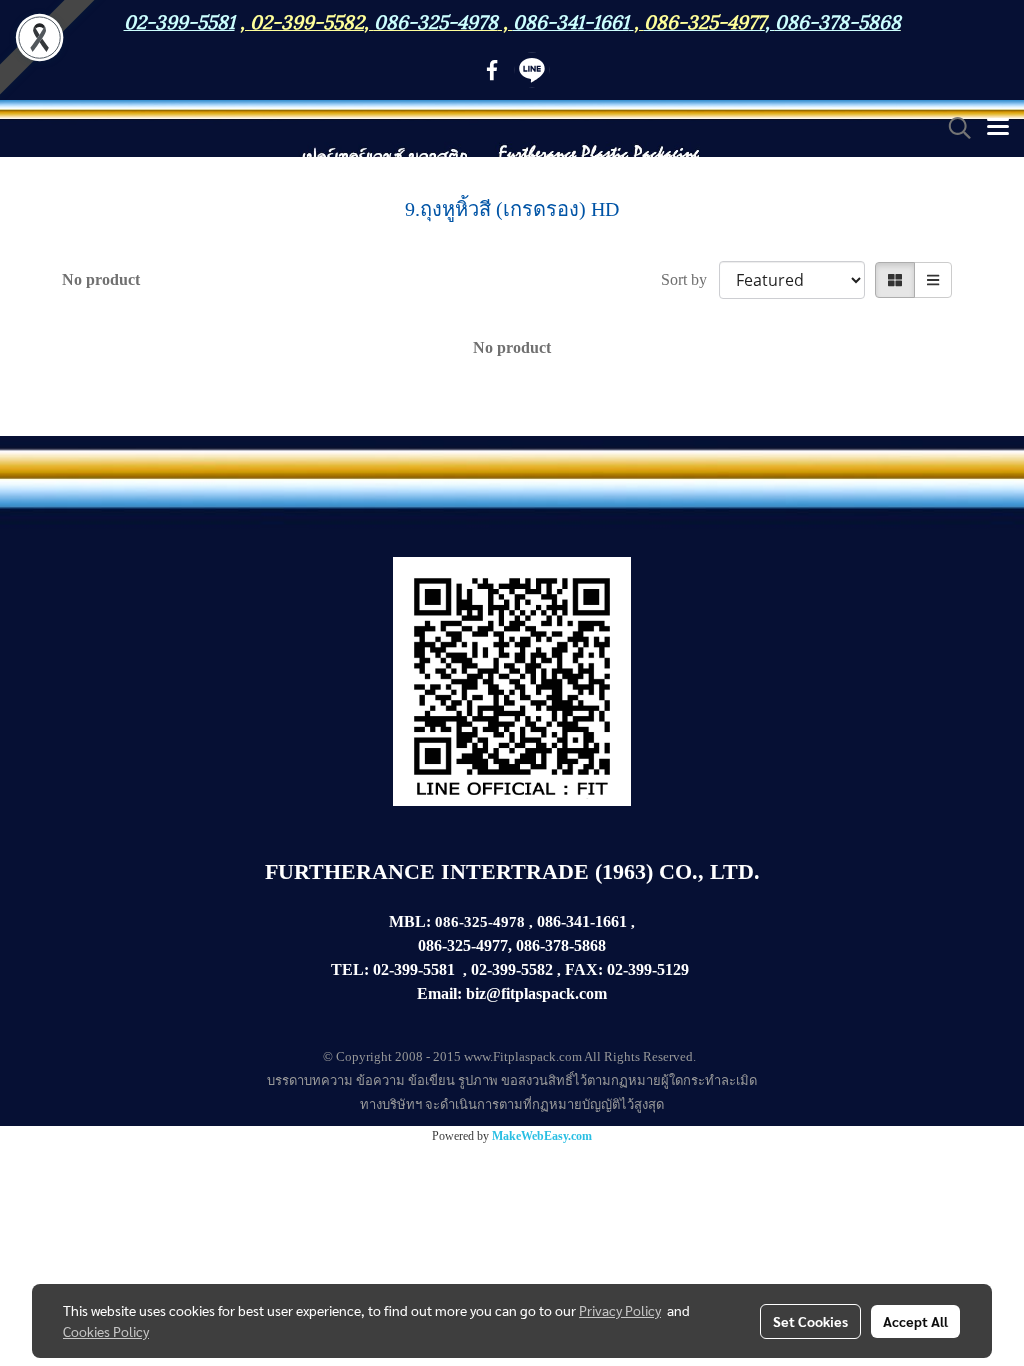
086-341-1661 (582, 921)
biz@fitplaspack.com (536, 993)
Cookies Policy (106, 1331)
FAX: (584, 969)
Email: (439, 993)
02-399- (632, 969)
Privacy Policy (620, 1310)
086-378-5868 (838, 20)
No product (101, 279)
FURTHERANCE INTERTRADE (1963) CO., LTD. (512, 871)
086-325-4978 (436, 20)
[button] (953, 128)
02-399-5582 (307, 20)
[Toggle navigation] (998, 128)
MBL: (410, 921)
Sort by (690, 279)
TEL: (350, 969)
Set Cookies (810, 1321)
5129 (673, 969)
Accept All (915, 1321)
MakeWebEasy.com (542, 1136)
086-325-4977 (704, 20)
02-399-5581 (414, 969)
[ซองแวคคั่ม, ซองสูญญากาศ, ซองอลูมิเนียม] (691, 970)
